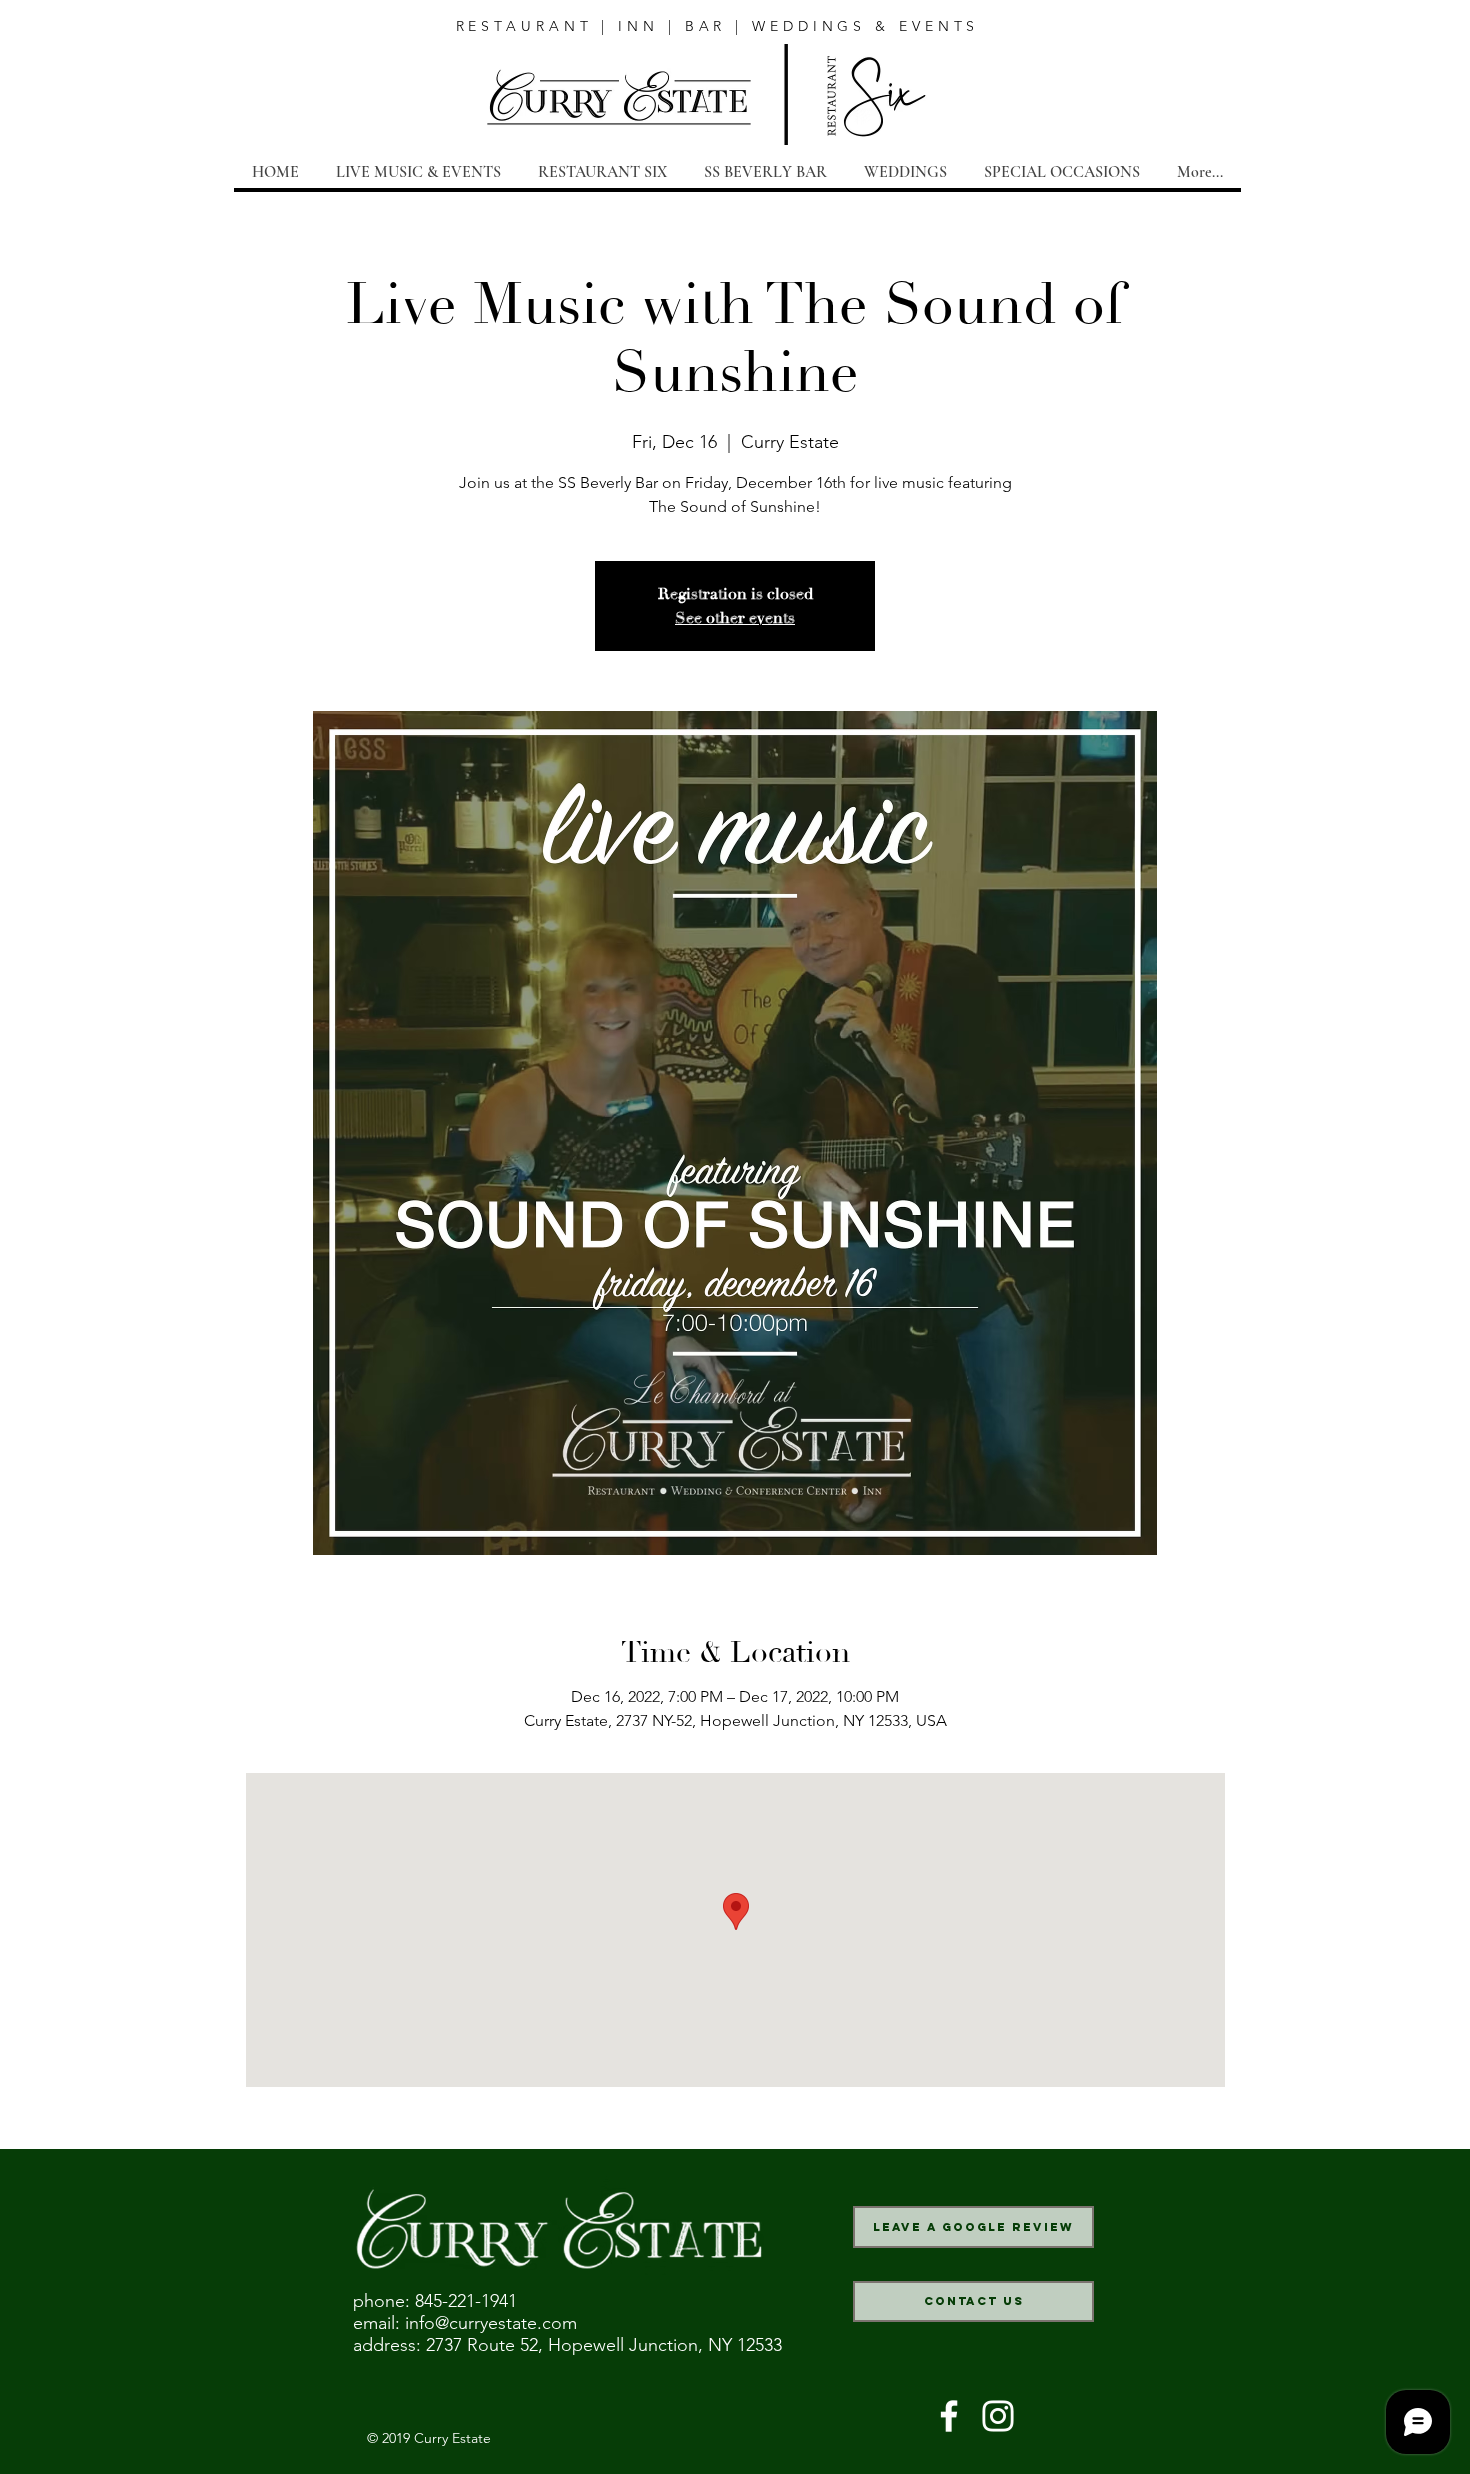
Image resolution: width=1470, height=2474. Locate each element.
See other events (735, 618)
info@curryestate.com (491, 2323)
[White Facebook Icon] (949, 2416)
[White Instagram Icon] (998, 2416)
